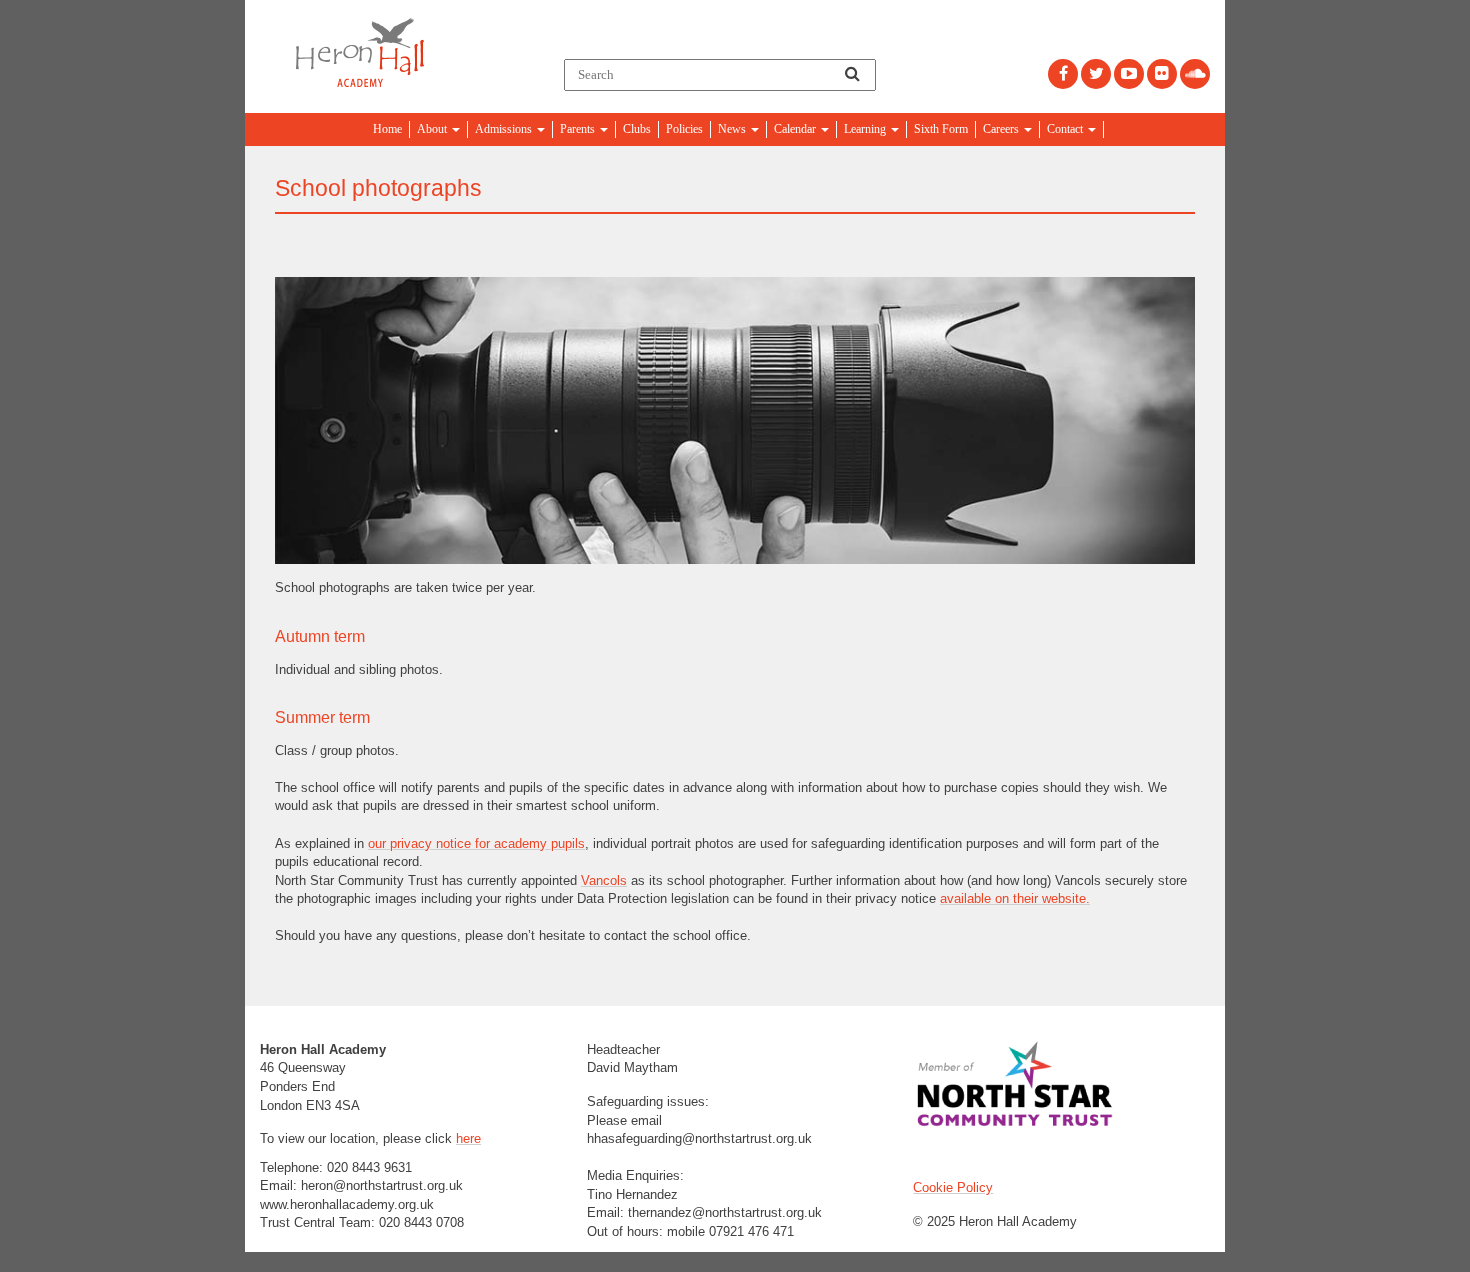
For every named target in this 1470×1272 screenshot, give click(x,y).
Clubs (637, 129)
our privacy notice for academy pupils (476, 843)
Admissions (505, 129)
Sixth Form (941, 129)
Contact (1066, 129)
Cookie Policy (953, 1187)
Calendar (796, 129)
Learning (866, 129)
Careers (1002, 129)
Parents (579, 129)
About (433, 129)
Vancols (604, 880)
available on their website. (1015, 898)
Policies (684, 129)
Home (387, 129)
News (733, 129)
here (468, 1138)
